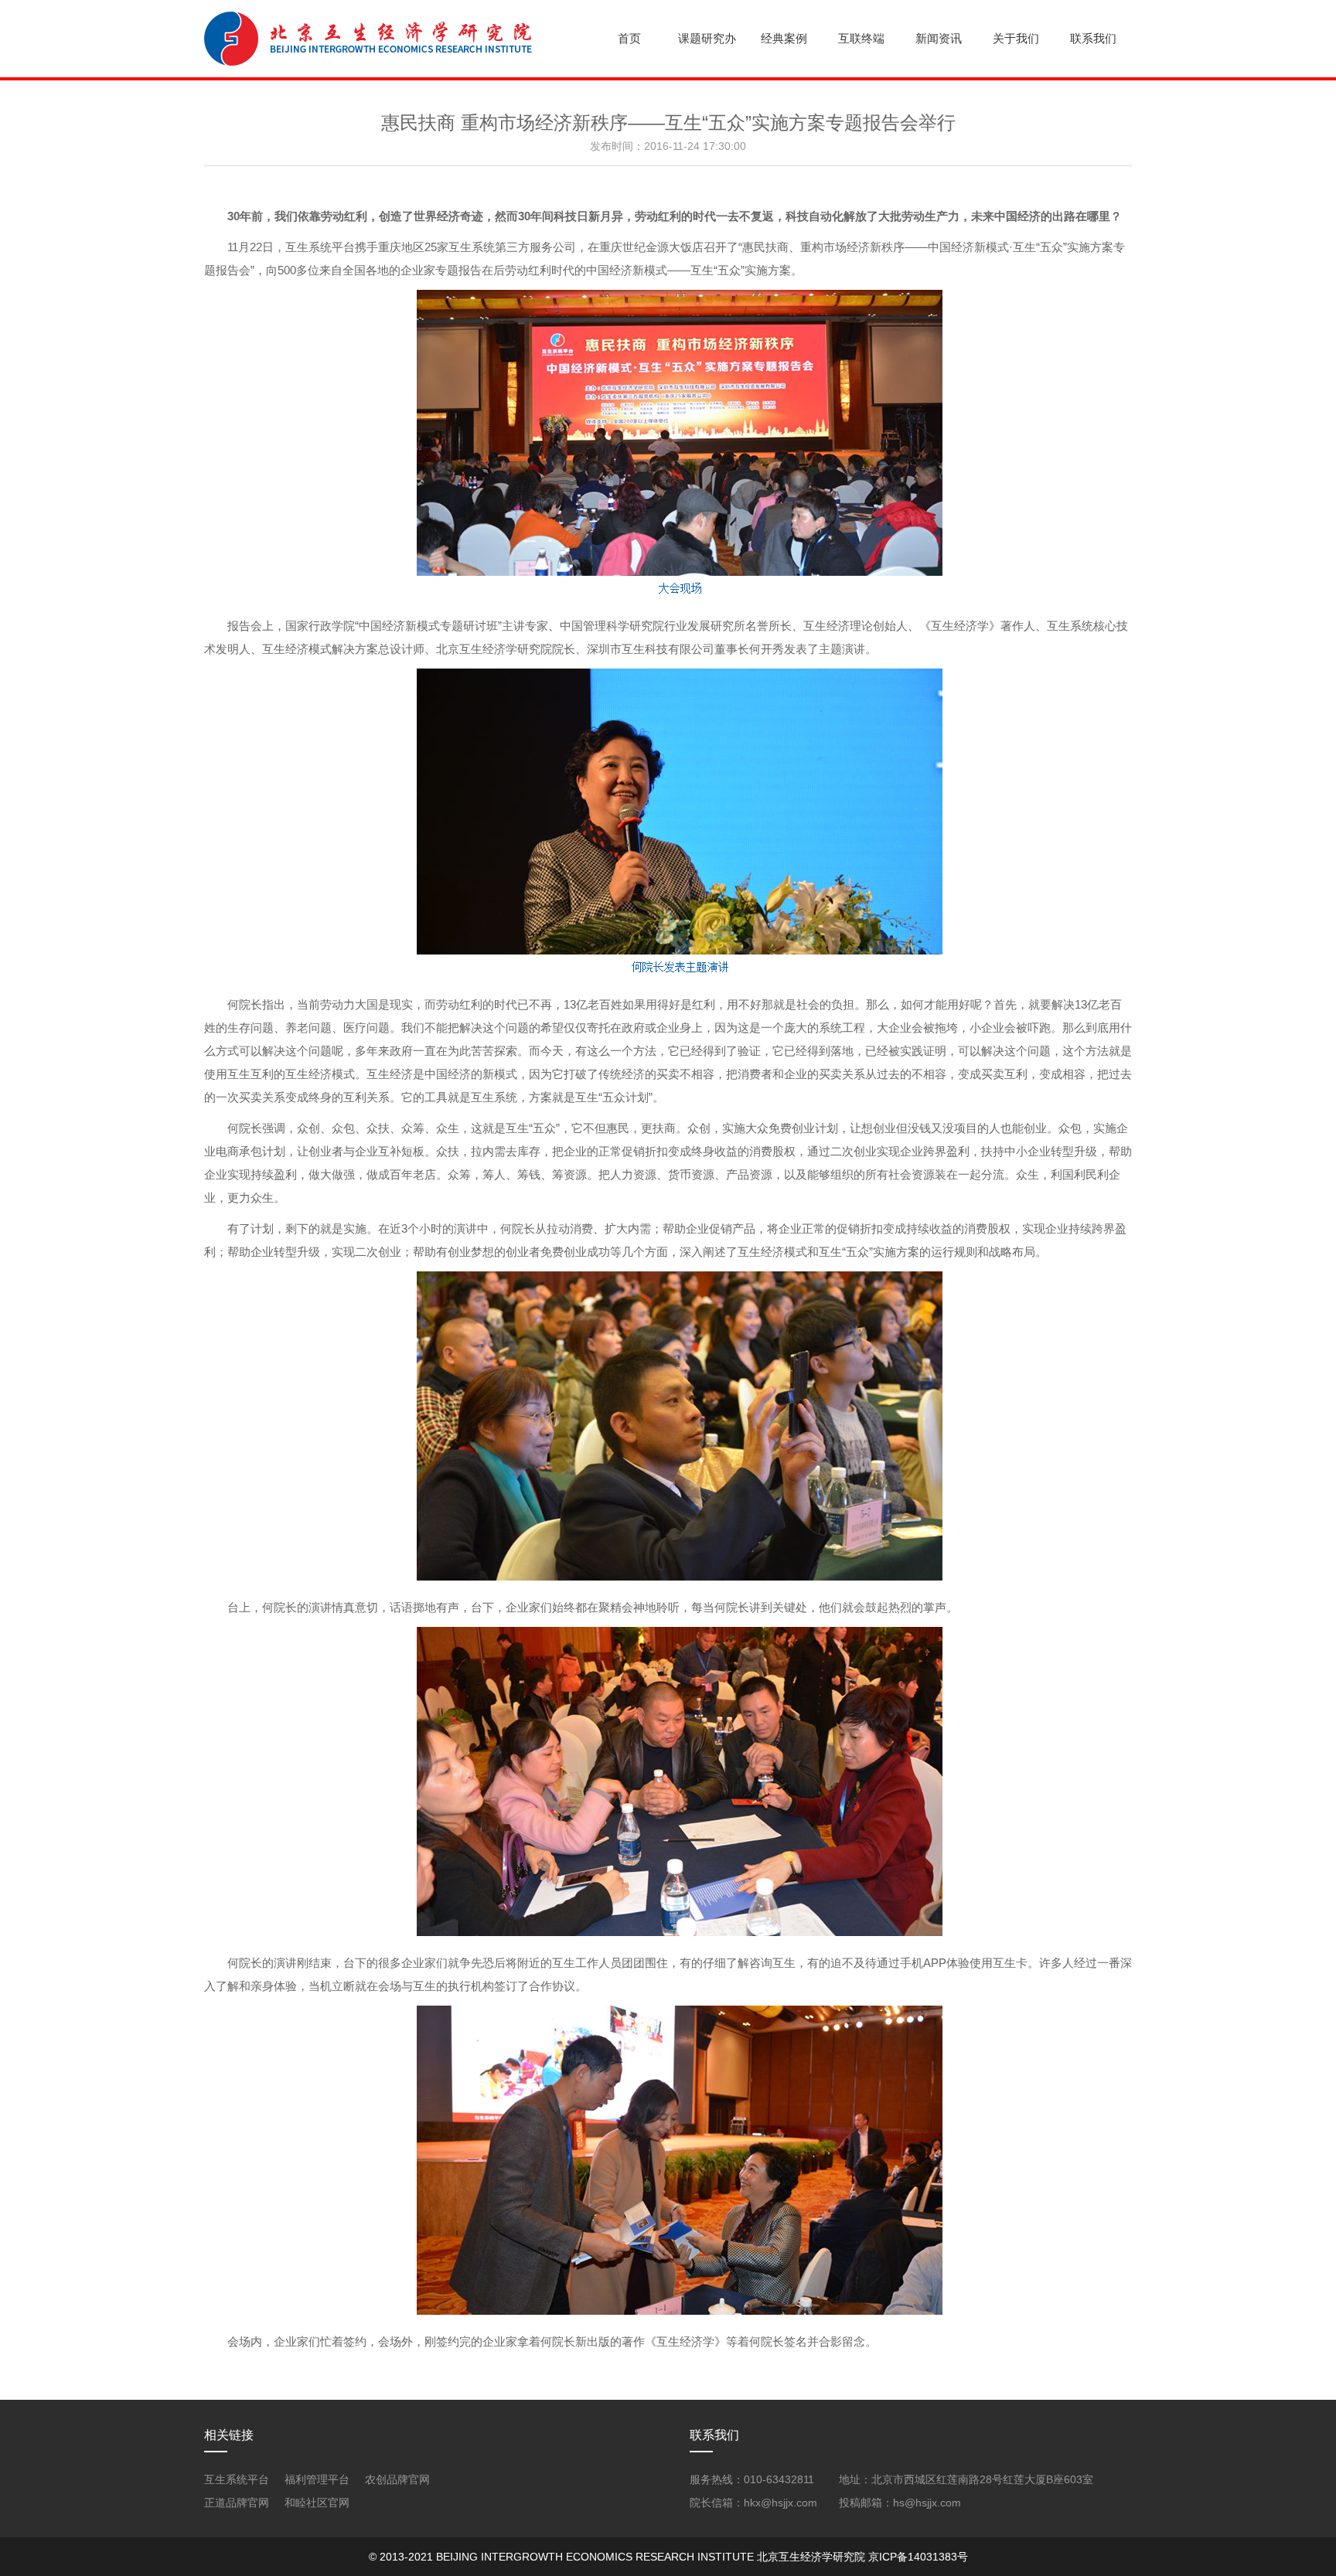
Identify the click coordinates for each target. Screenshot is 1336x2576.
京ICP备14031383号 (918, 2557)
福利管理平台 (317, 2479)
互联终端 (861, 38)
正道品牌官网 (237, 2503)
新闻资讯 (939, 38)
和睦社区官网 (317, 2503)
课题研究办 (707, 38)
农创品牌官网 (397, 2479)
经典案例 (784, 38)
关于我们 (1016, 38)
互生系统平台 (237, 2479)
